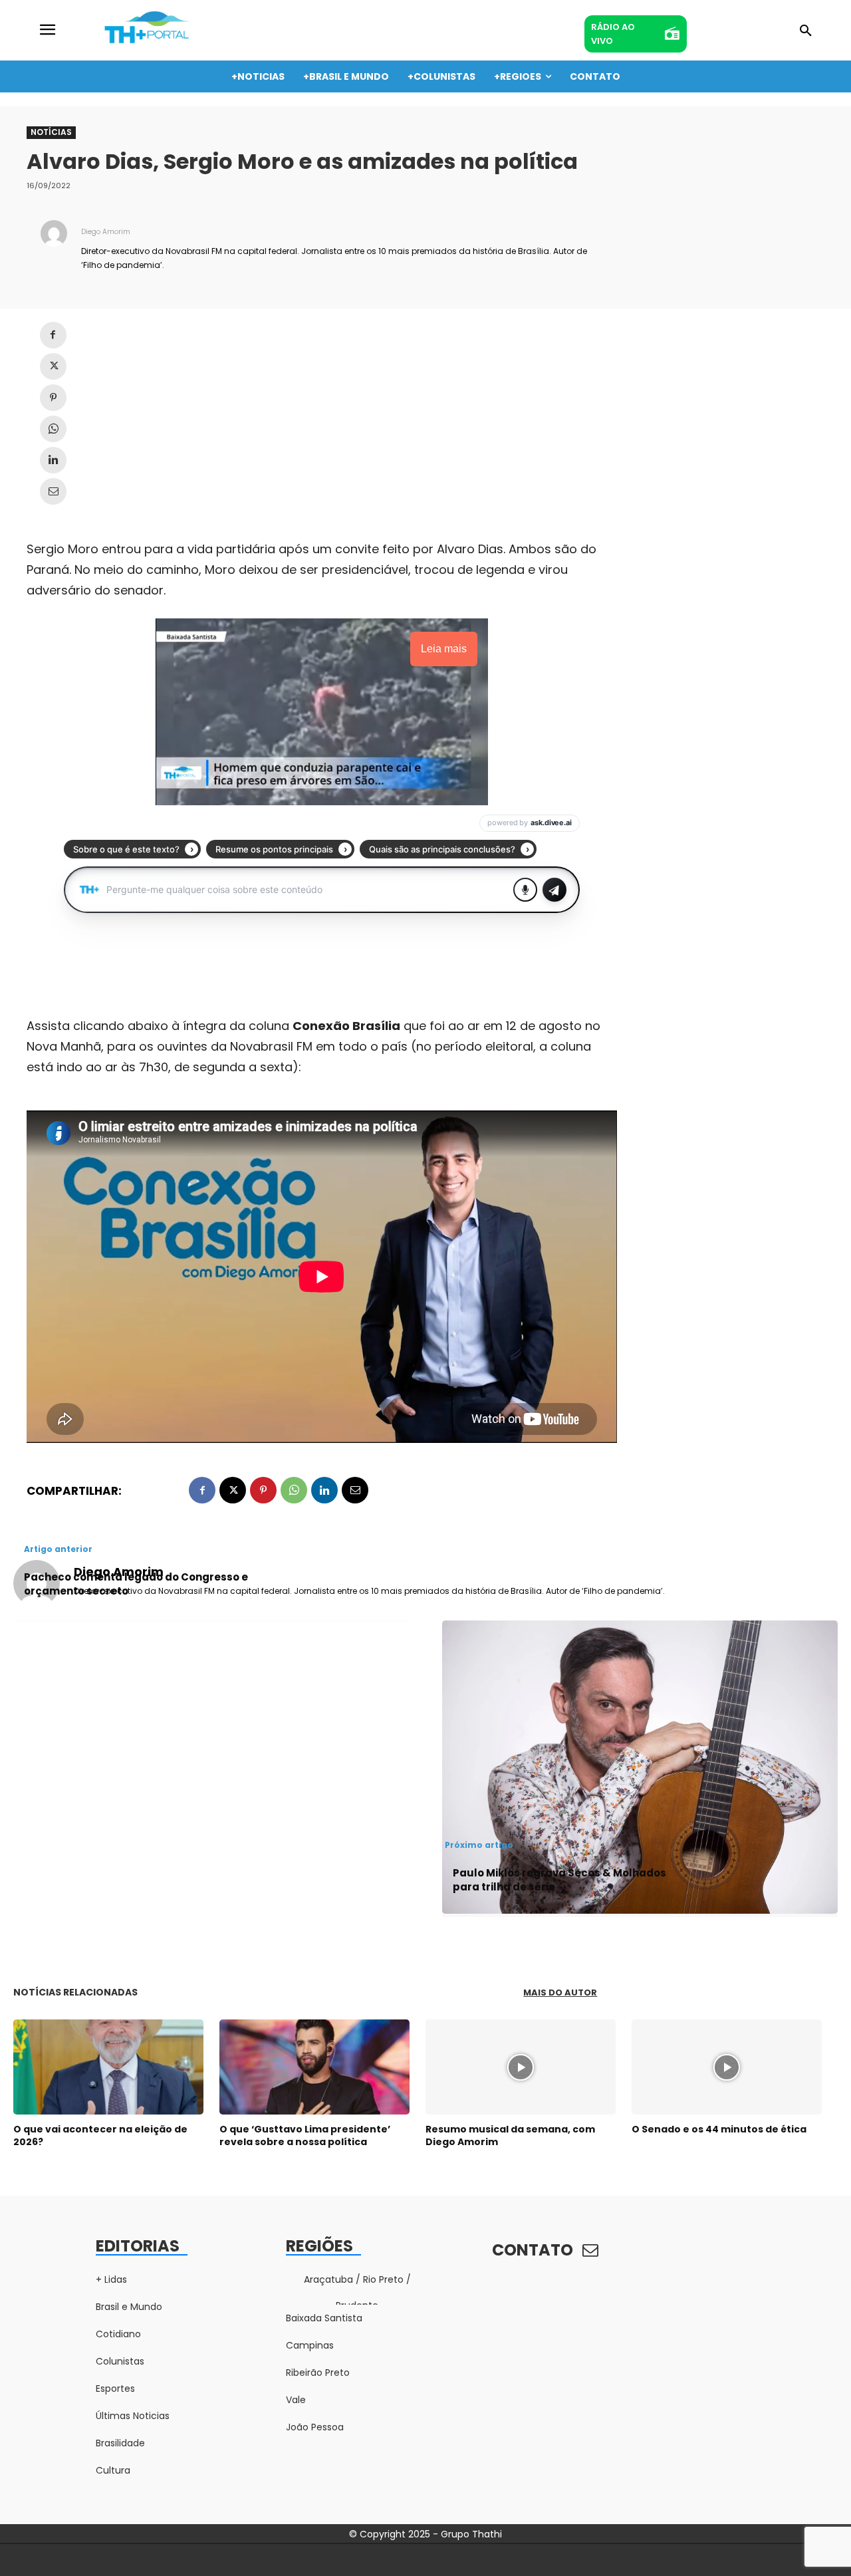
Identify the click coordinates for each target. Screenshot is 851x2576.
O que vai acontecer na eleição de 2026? (100, 2135)
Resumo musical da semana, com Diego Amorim (510, 2135)
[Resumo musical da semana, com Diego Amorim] (521, 2067)
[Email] (53, 491)
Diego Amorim (106, 232)
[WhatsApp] (53, 429)
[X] (53, 366)
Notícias (51, 132)
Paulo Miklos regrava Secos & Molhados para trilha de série (559, 1880)
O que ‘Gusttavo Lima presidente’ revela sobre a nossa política (305, 2135)
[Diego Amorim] (54, 247)
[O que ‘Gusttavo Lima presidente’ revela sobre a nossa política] (314, 2067)
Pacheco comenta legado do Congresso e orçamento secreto (136, 1584)
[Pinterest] (53, 398)
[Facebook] (53, 335)
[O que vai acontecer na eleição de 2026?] (108, 2067)
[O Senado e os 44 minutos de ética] (727, 2067)
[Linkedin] (53, 460)
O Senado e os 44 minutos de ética (719, 2129)
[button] (806, 31)
